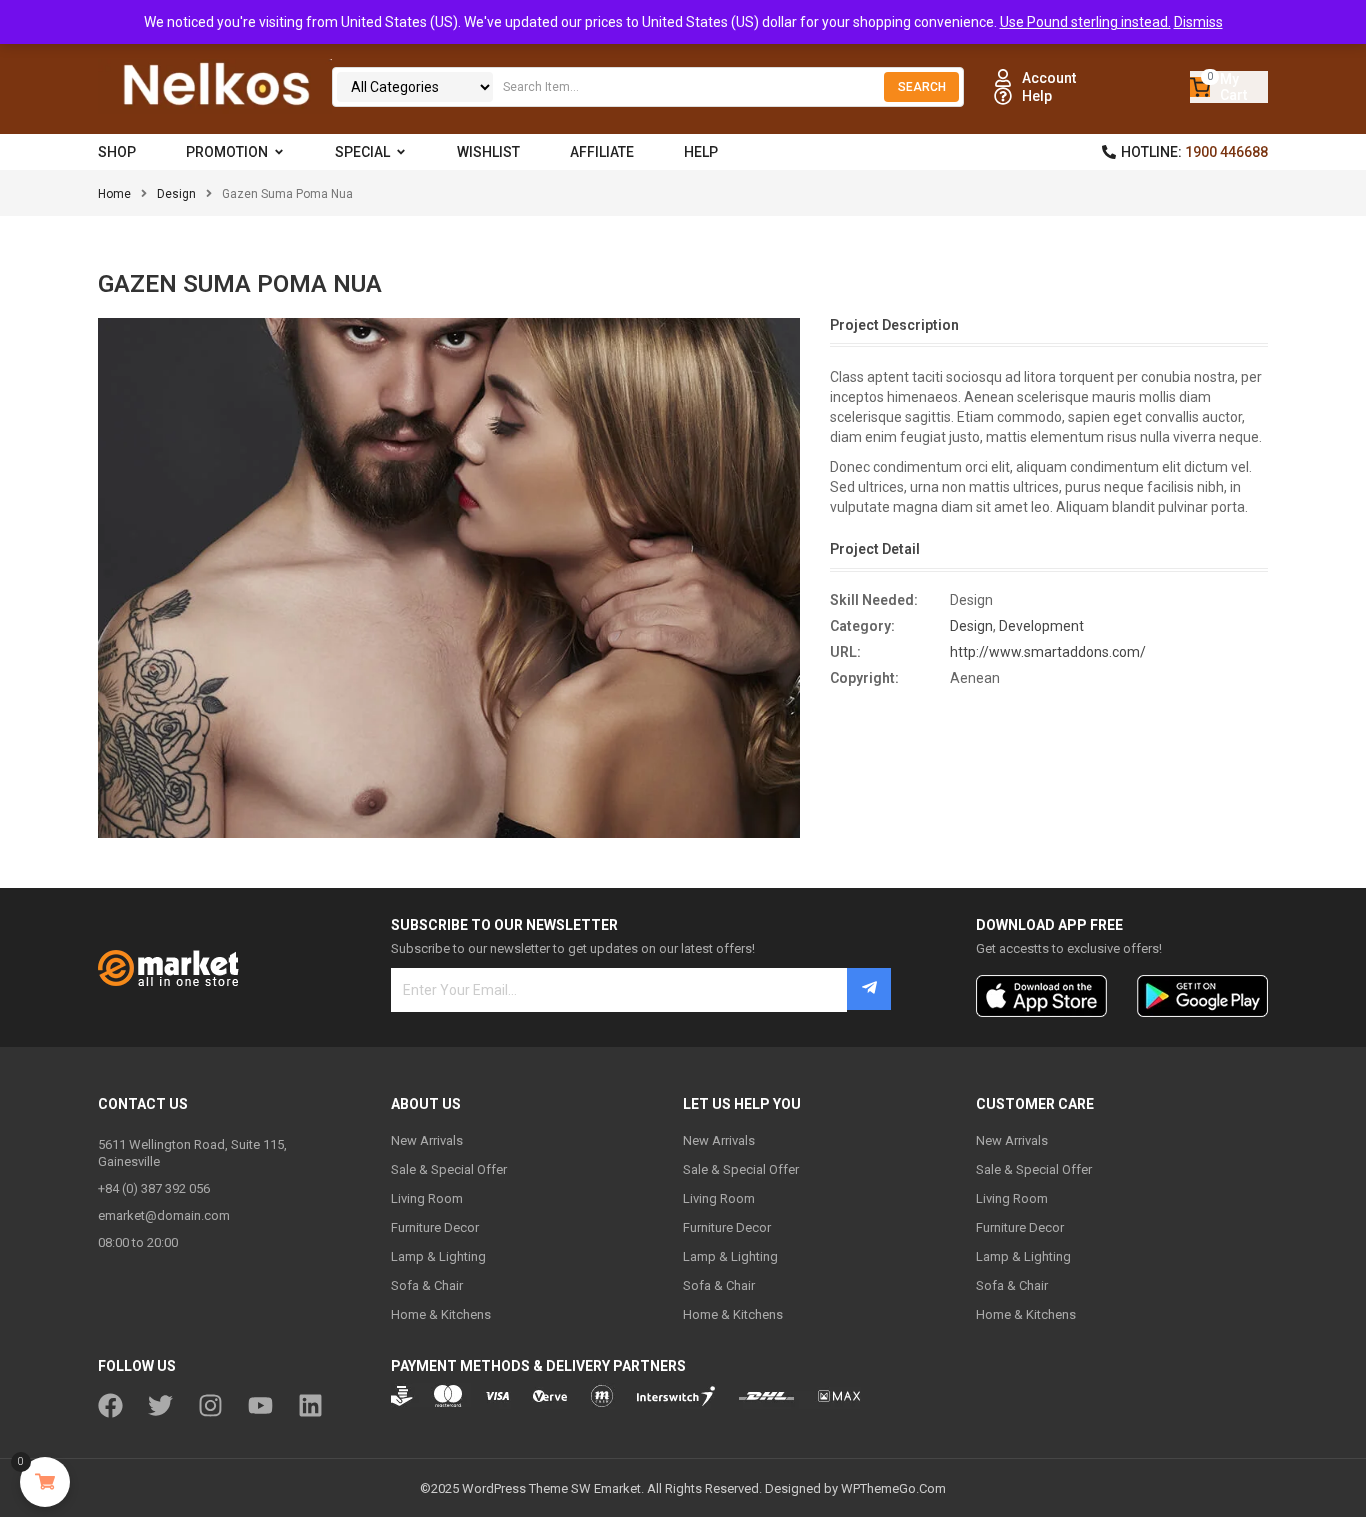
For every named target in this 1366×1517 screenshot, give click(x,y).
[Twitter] (160, 1405)
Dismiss (1198, 22)
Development (1041, 626)
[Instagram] (210, 1405)
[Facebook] (110, 1405)
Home (114, 194)
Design (176, 194)
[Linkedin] (310, 1405)
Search (922, 87)
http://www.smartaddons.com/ (1048, 652)
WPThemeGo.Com (893, 1488)
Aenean (975, 678)
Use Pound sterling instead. (1085, 22)
